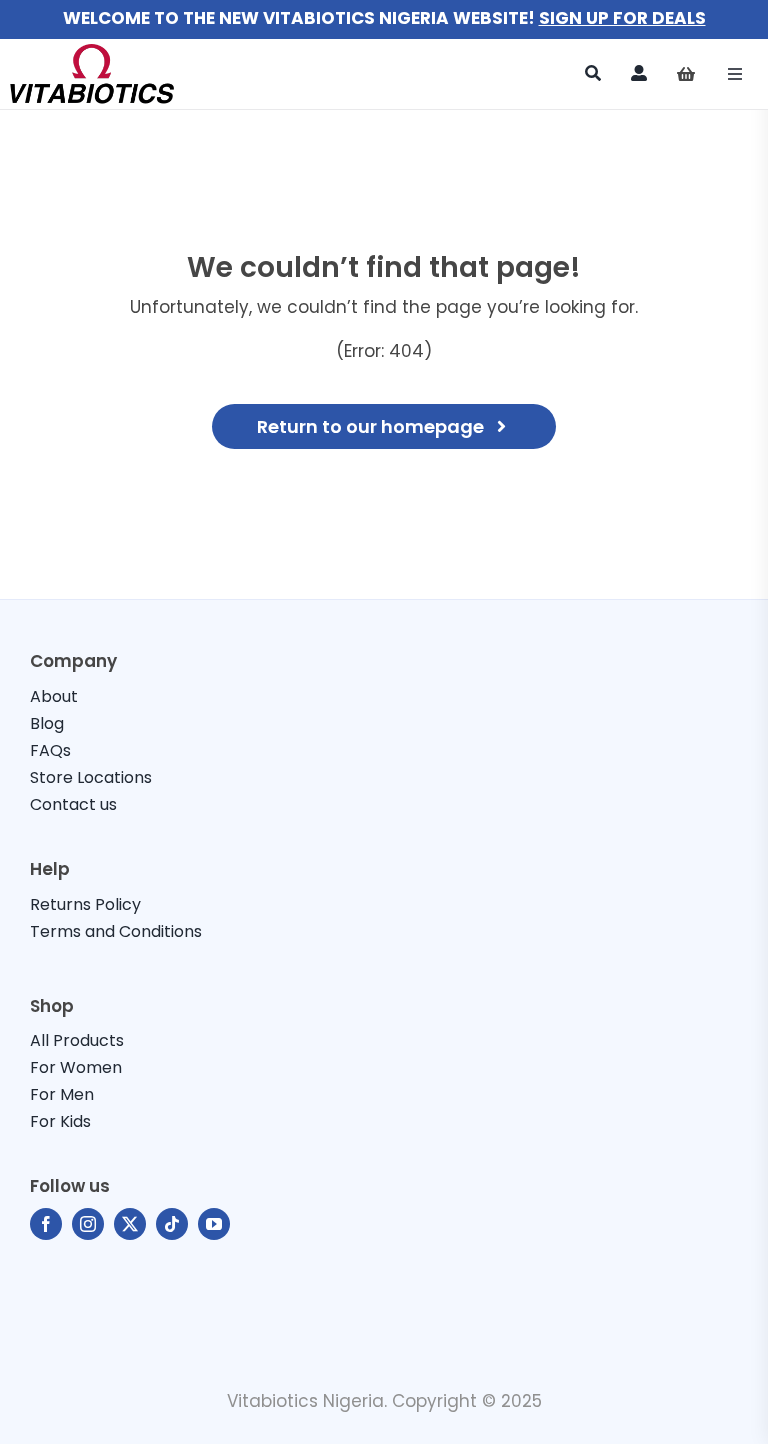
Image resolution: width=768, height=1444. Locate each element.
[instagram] (88, 1224)
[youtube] (214, 1224)
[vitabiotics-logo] (92, 52)
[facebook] (46, 1224)
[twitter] (130, 1224)
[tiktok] (172, 1224)
